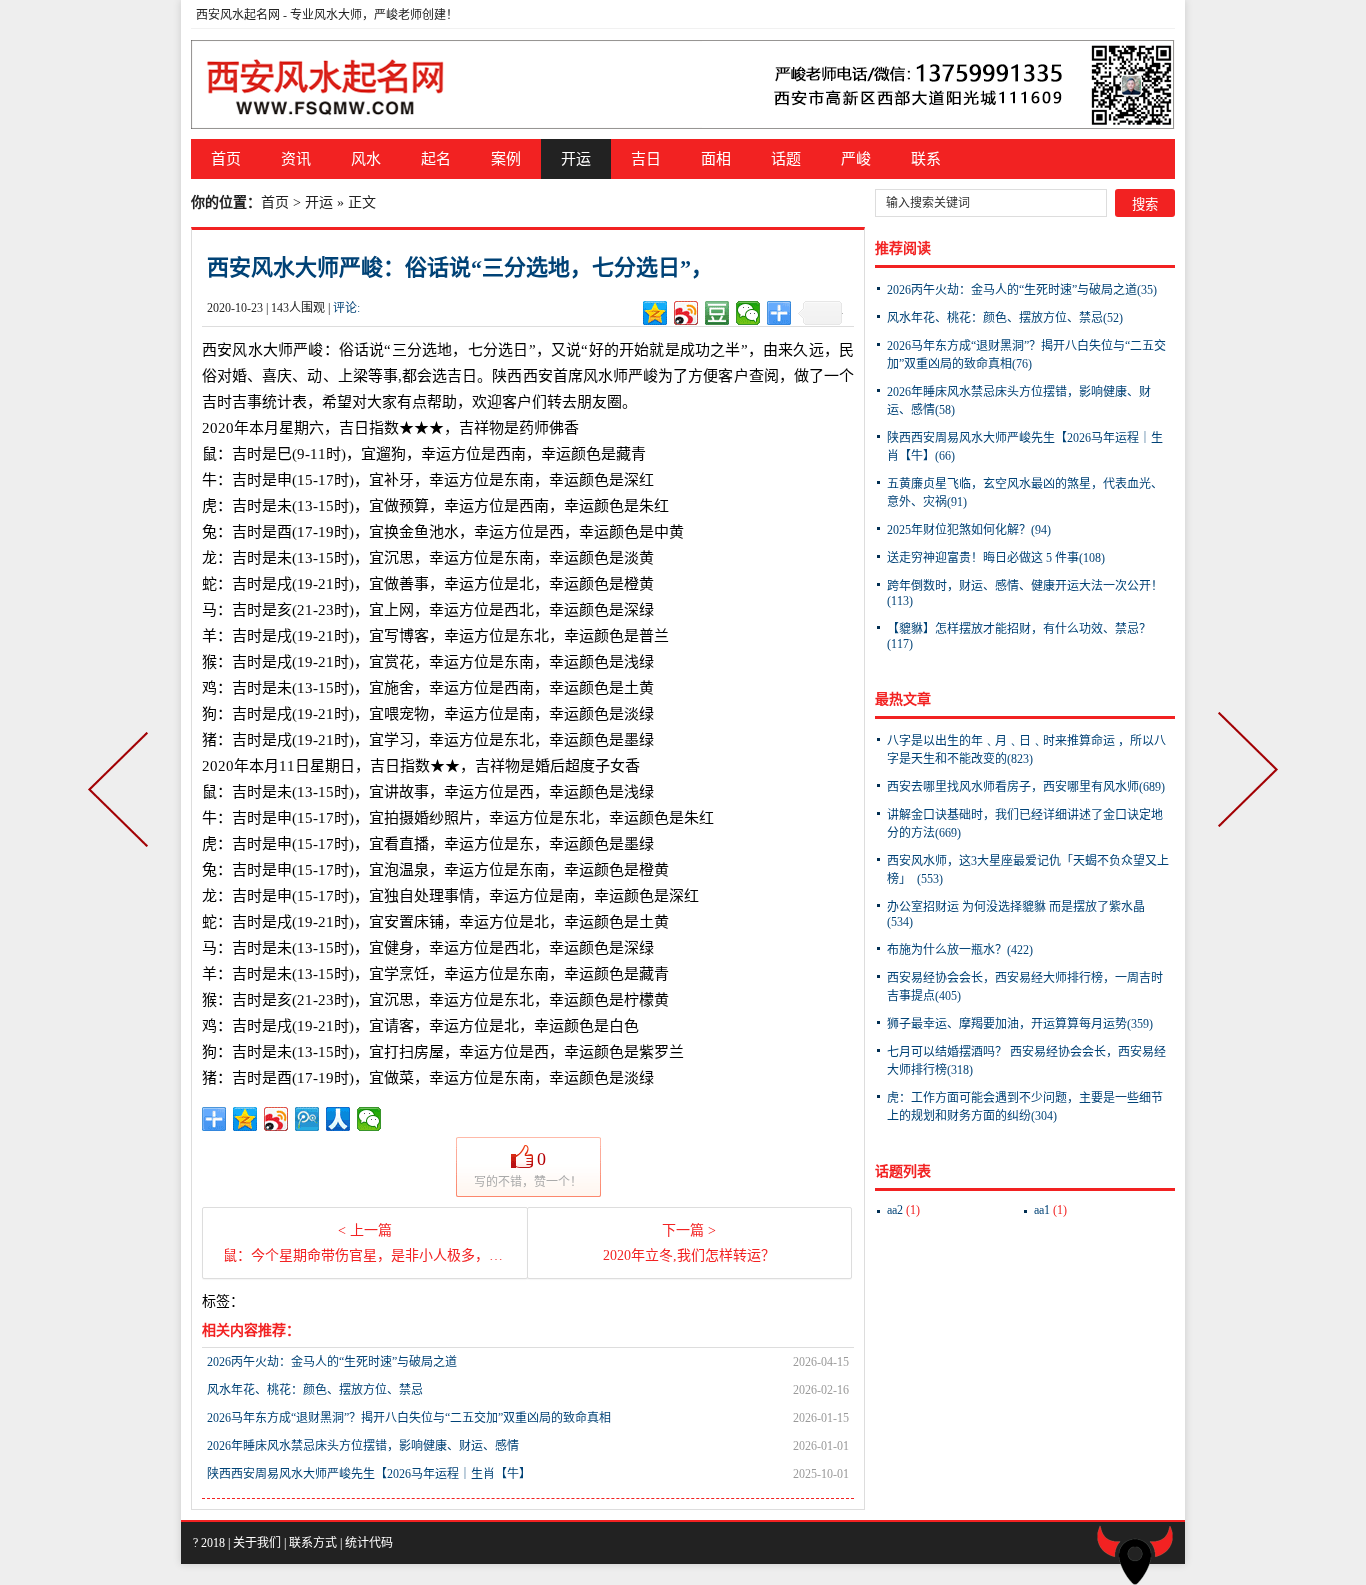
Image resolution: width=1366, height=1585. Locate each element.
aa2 (903, 1210)
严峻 (856, 159)
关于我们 (257, 1543)
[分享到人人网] (338, 1119)
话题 (786, 159)
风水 (366, 159)
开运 (576, 159)
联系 (926, 159)
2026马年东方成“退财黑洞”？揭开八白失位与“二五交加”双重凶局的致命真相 (409, 1418)
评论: (346, 308)
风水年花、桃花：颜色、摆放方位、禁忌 (315, 1390)
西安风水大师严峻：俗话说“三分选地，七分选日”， (460, 267)
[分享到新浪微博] (686, 313)
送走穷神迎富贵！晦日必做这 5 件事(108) (996, 558)
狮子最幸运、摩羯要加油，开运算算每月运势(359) (1020, 1024)
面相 (716, 159)
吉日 (646, 159)
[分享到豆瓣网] (717, 313)
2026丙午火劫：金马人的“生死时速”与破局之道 (332, 1362)
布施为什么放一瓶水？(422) (960, 950)
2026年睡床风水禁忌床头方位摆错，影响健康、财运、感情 (363, 1446)
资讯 (296, 159)
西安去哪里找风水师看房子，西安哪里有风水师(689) (1026, 787)
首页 (226, 159)
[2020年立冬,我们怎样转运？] (1244, 793)
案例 (506, 159)
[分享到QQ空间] (655, 313)
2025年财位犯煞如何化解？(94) (969, 530)
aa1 (1050, 1210)
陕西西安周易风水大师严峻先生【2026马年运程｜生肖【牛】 (369, 1474)
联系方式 (313, 1543)
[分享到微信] (748, 313)
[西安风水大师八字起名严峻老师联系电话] (683, 84)
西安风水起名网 (238, 15)
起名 (436, 159)
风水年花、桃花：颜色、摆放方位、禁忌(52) (1005, 318)
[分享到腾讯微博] (307, 1119)
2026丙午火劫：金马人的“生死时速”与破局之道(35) (1022, 290)
